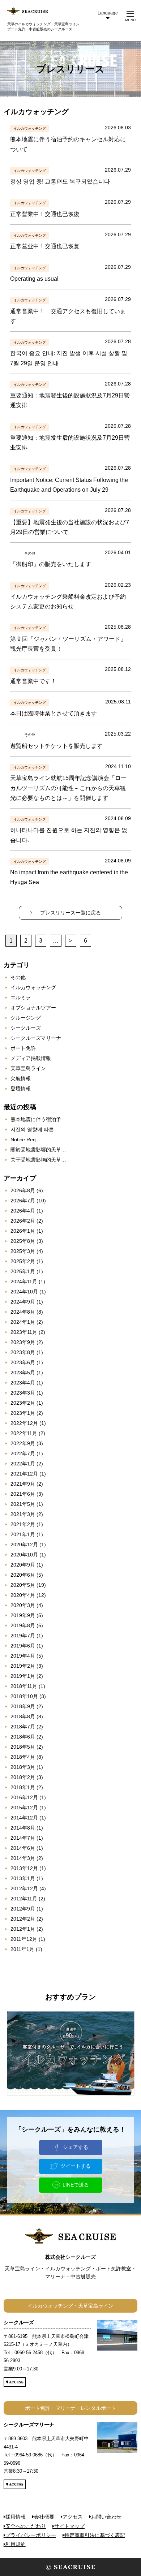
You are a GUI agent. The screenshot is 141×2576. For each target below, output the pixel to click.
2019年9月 (23, 1615)
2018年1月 (23, 1787)
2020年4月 (23, 1595)
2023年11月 (24, 1332)
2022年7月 (23, 1453)
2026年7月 (23, 1201)
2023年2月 (23, 1403)
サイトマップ (69, 2526)
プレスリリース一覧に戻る (70, 913)
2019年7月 (23, 1636)
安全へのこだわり (26, 2526)
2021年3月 (23, 1514)
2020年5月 (23, 1585)
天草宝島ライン (28, 1068)
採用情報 (16, 2517)
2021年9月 (23, 1484)
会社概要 (44, 2517)
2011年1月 (22, 1949)
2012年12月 (24, 1888)
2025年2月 (23, 1261)
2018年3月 (23, 1767)
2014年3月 (23, 1858)
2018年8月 (23, 1716)
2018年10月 (24, 1696)
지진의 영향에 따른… (35, 1129)
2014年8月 (23, 1828)
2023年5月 (23, 1373)
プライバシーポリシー (31, 2535)
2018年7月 (23, 1727)
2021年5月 (23, 1504)
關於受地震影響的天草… (38, 1150)
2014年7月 (23, 1838)
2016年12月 (24, 1797)
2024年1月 (23, 1322)
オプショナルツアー (33, 1008)
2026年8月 (23, 1190)
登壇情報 (21, 1089)
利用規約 (16, 2544)
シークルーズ (26, 1028)
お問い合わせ (106, 2517)
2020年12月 (24, 1545)
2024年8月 (23, 1312)
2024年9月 (23, 1302)
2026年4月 (23, 1211)
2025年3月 (23, 1251)
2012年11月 (24, 1899)
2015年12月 (24, 1808)
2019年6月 (23, 1646)
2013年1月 (23, 1878)
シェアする (76, 2147)
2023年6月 (23, 1362)
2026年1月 (23, 1231)
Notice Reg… (26, 1140)
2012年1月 (23, 1929)
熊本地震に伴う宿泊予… (38, 1119)
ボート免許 (23, 1048)
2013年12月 (24, 1868)
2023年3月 (23, 1393)
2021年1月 (23, 1534)
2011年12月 (24, 1939)
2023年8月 (23, 1352)
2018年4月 (23, 1757)
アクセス (73, 2517)
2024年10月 (24, 1292)
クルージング (26, 1018)
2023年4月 (23, 1383)
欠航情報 (21, 1078)
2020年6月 (23, 1575)
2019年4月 (23, 1656)
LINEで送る (76, 2185)
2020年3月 (23, 1605)
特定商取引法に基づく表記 (95, 2535)
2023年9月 (23, 1342)
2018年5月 (23, 1747)
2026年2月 (23, 1221)
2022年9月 (23, 1443)
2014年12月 (24, 1818)
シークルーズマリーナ (36, 1038)
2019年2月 (23, 1666)
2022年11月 (24, 1433)
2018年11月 (24, 1686)
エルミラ (21, 998)
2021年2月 (23, 1524)
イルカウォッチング (33, 987)
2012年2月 (23, 1919)
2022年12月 (24, 1423)
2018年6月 (23, 1737)
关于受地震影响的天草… (38, 1160)
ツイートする (76, 2166)
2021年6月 (23, 1494)
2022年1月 (23, 1464)
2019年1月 (23, 1676)
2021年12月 (24, 1474)
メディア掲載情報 (31, 1058)
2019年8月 (23, 1625)
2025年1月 (23, 1271)
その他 (18, 977)
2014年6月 (23, 1848)
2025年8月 (23, 1241)
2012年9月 (23, 1909)
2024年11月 (24, 1281)
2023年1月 (23, 1413)
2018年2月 (23, 1777)
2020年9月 (23, 1565)
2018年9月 (23, 1706)
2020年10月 (24, 1555)
